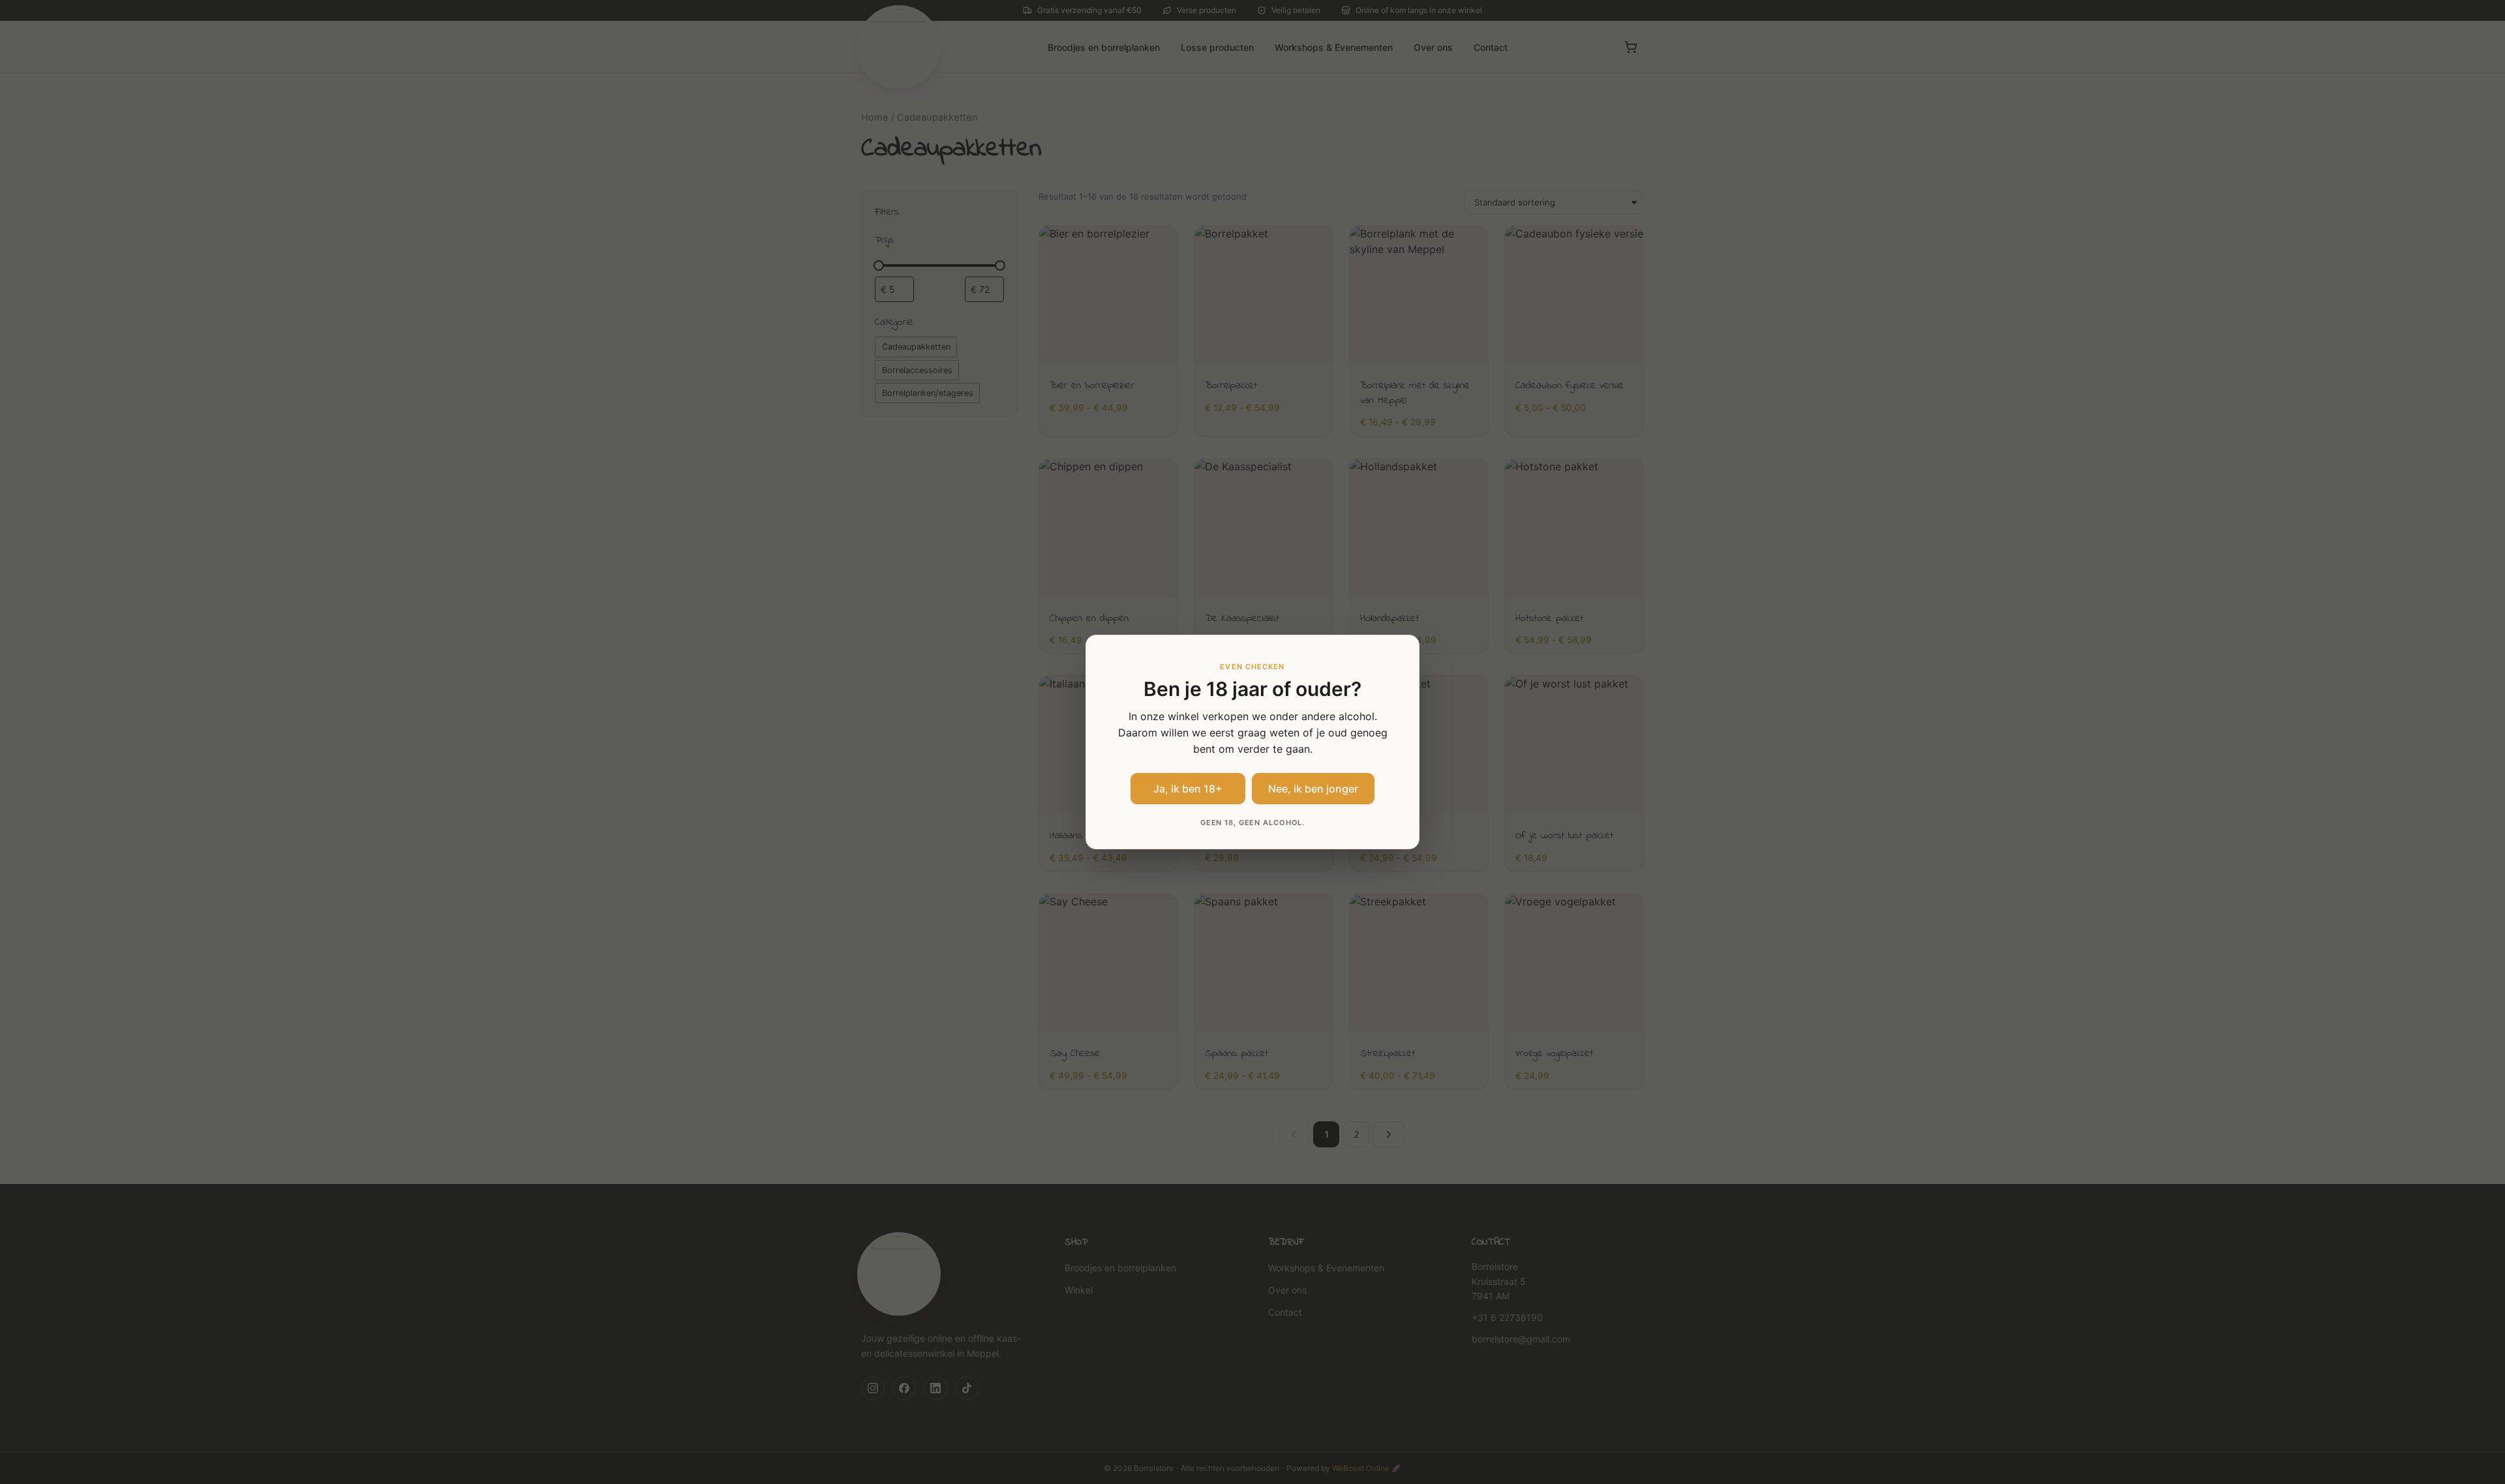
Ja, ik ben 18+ (1188, 789)
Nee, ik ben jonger (1313, 789)
